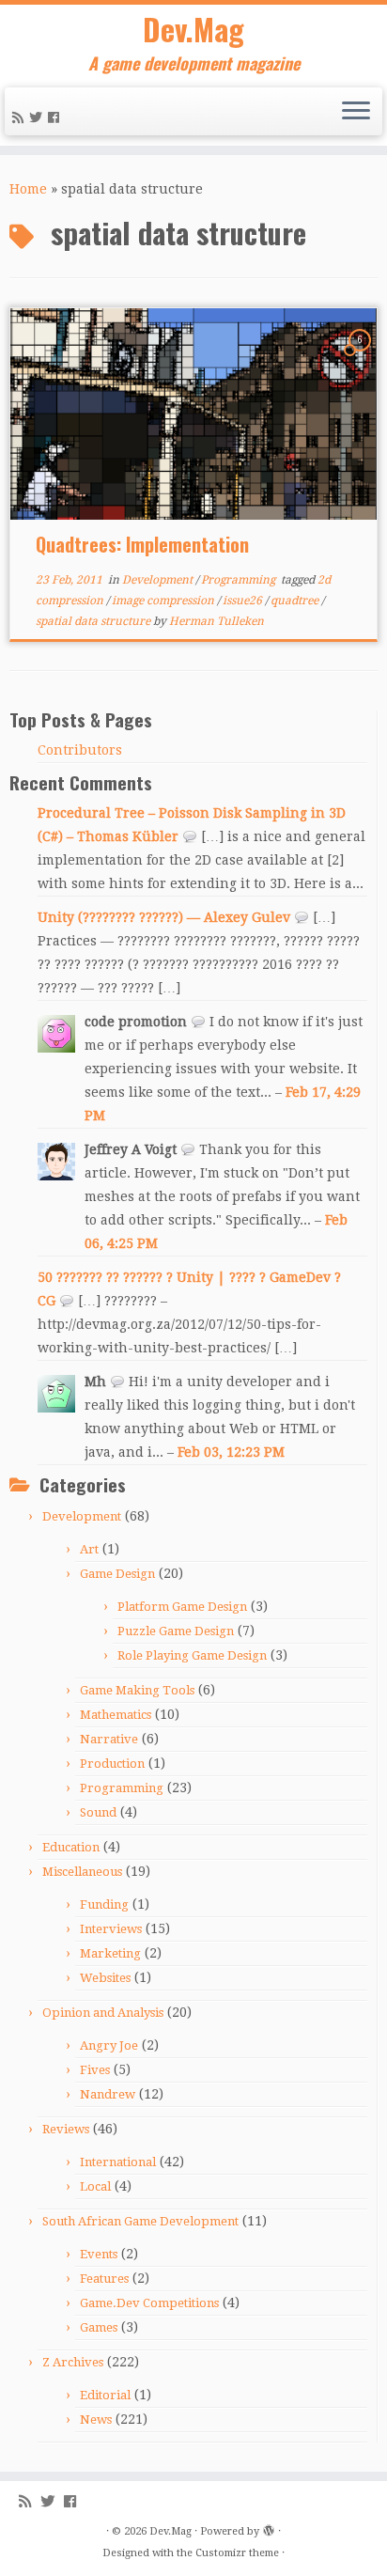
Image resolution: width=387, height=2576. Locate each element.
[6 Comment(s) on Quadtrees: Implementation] (362, 357)
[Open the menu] (356, 112)
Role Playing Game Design (192, 1655)
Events (99, 2254)
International (118, 2162)
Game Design (117, 1574)
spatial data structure (94, 621)
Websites (105, 1978)
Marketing (110, 1953)
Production (112, 1764)
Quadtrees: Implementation (142, 544)
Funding (104, 1905)
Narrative (109, 1739)
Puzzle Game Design (176, 1631)
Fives (95, 2070)
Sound (98, 1812)
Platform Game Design (182, 1607)
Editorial (105, 2395)
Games (99, 2327)
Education (71, 1847)
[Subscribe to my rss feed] (21, 117)
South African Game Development (140, 2221)
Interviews (111, 1929)
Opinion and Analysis (103, 2013)
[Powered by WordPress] (269, 2528)
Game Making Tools (137, 1690)
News (96, 2420)
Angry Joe (109, 2045)
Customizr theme (237, 2553)
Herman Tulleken (217, 621)
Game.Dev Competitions (149, 2303)
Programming (240, 580)
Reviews (66, 2129)
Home (28, 189)
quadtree (296, 601)
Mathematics (116, 1715)
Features (104, 2279)
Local (95, 2186)
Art (89, 1549)
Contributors (80, 750)
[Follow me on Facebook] (56, 117)
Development (159, 580)
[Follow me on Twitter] (39, 117)
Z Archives (73, 2362)
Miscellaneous (82, 1872)
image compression (164, 601)
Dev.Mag (193, 29)
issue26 (244, 601)
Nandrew (108, 2094)
